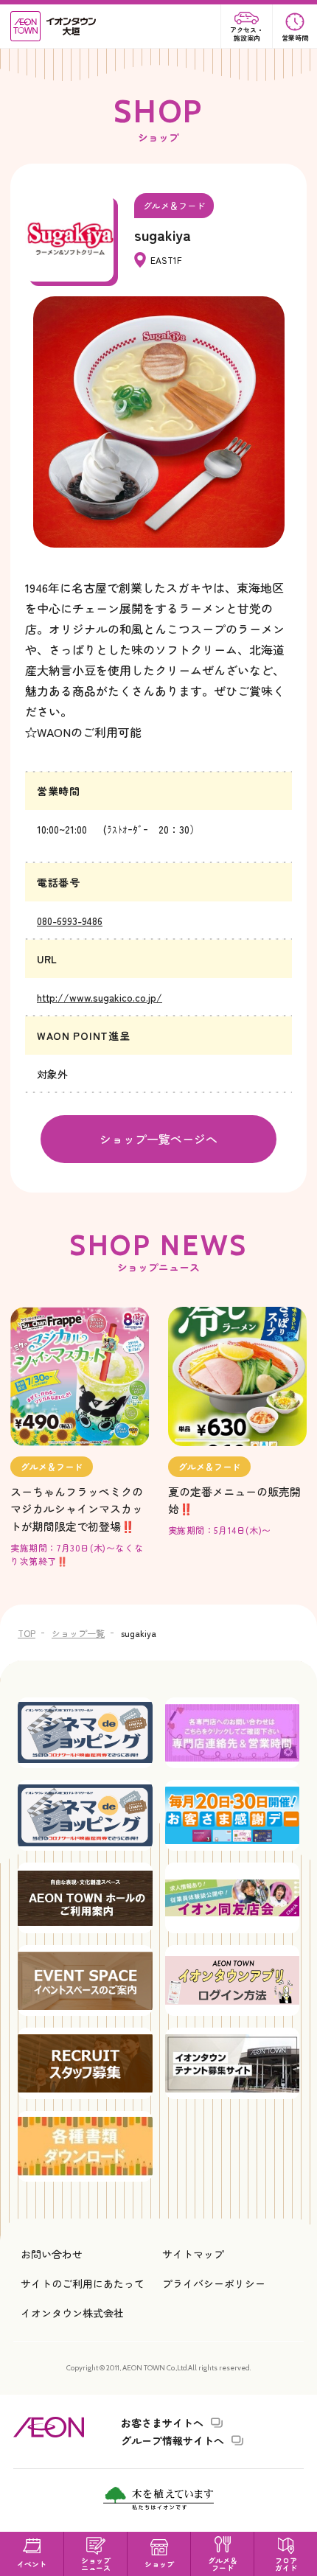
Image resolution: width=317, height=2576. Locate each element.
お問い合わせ (52, 2254)
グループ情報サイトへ (173, 2440)
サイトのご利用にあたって (83, 2283)
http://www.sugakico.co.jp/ (100, 997)
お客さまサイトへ (162, 2423)
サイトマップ (193, 2254)
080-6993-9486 (70, 921)
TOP (27, 1633)
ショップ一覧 (78, 1633)
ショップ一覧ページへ (158, 1139)
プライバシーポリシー (214, 2283)
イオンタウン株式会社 (72, 2313)
